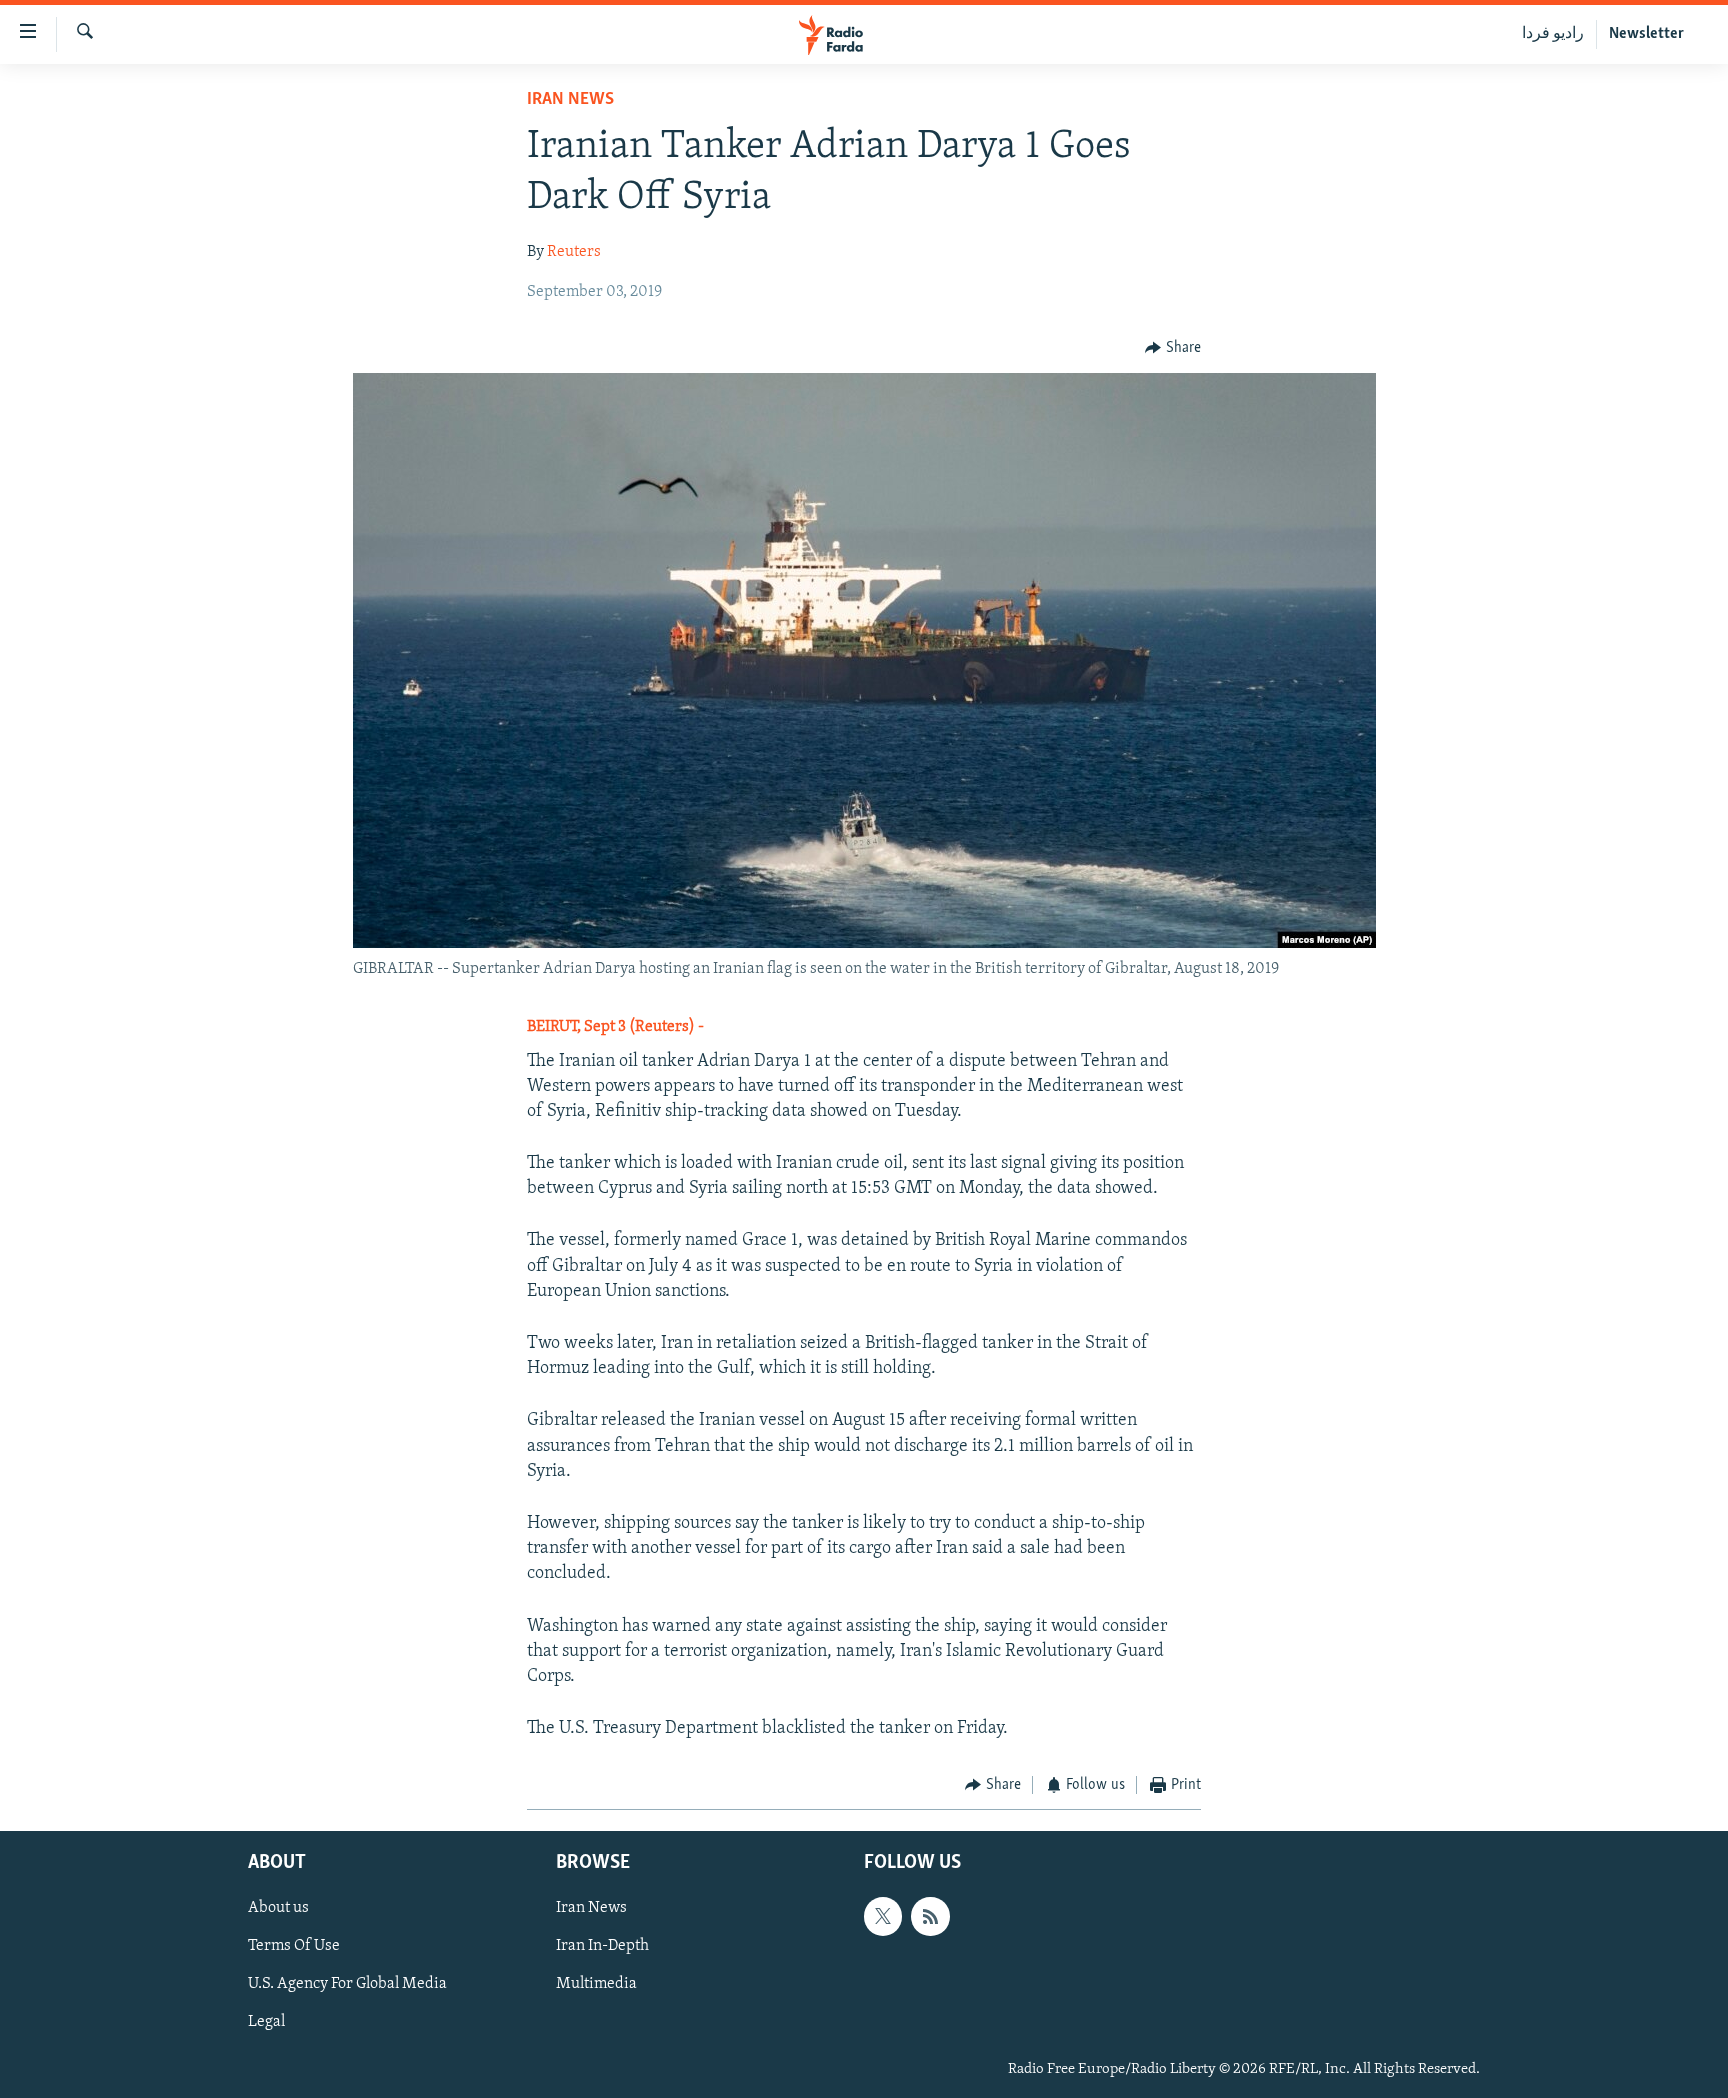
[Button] (1173, 348)
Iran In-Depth (602, 1946)
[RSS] (930, 1916)
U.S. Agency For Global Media (347, 1984)
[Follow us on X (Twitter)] (883, 1916)
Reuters (574, 252)
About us (278, 1908)
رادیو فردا (1553, 34)
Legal (266, 2022)
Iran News (570, 100)
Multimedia (596, 1984)
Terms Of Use (294, 1946)
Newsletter (1646, 34)
